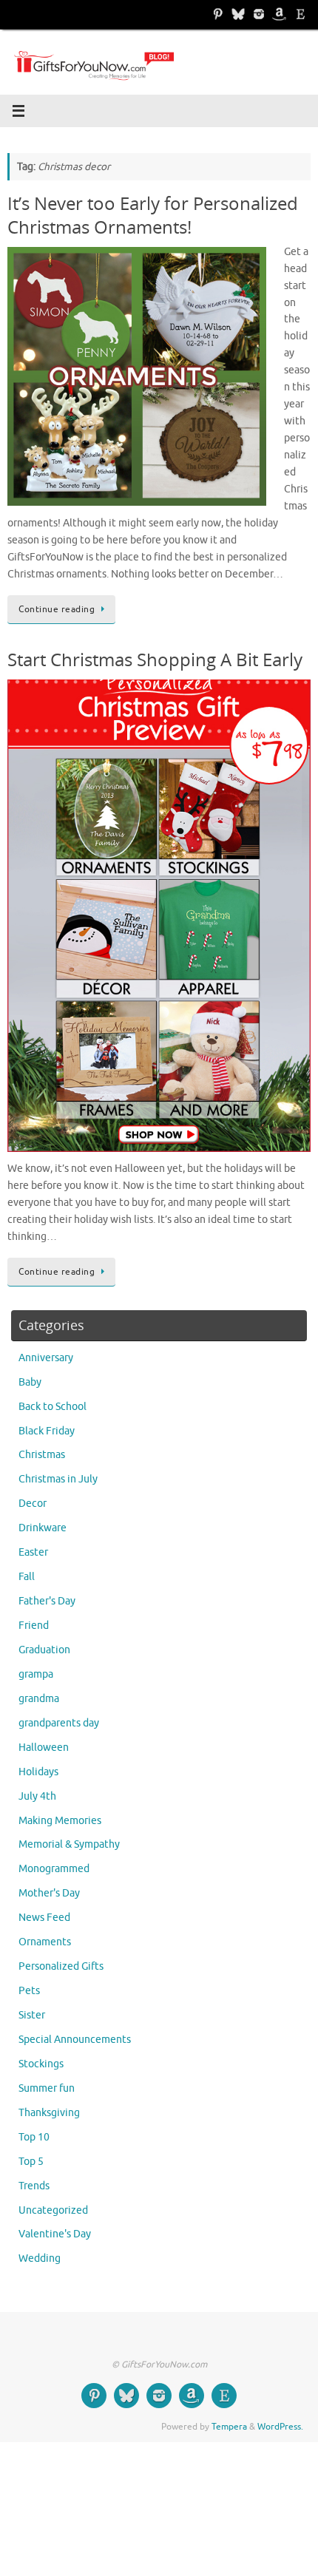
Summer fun (47, 2088)
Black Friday (47, 1431)
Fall (27, 1577)
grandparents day (59, 1723)
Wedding (40, 2258)
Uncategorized (53, 2210)
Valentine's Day (55, 2234)
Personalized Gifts (61, 1966)
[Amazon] (280, 14)
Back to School (53, 1407)
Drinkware (43, 1528)
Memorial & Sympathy (69, 1844)
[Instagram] (259, 14)
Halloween (44, 1748)
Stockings (41, 2064)
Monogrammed (54, 1869)
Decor (33, 1504)
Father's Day (47, 1601)
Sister (32, 2015)
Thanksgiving (49, 2113)
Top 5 (31, 2162)
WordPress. (280, 2427)
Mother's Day (49, 1893)
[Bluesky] (238, 14)
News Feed (44, 1918)
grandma (39, 1699)
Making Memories (60, 1821)
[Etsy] (300, 14)
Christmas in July (58, 1479)
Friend (34, 1626)
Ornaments (45, 1942)
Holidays (38, 1772)
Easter (33, 1552)
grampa (36, 1674)
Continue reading (57, 609)
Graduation (44, 1650)
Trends (34, 2186)
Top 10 (34, 2137)
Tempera (229, 2427)
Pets (29, 1991)
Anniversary (46, 1358)
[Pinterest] (217, 14)
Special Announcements (75, 2040)
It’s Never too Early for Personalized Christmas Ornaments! (153, 214)
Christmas (42, 1455)
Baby (30, 1382)
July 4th (37, 1796)
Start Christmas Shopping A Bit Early (155, 659)
